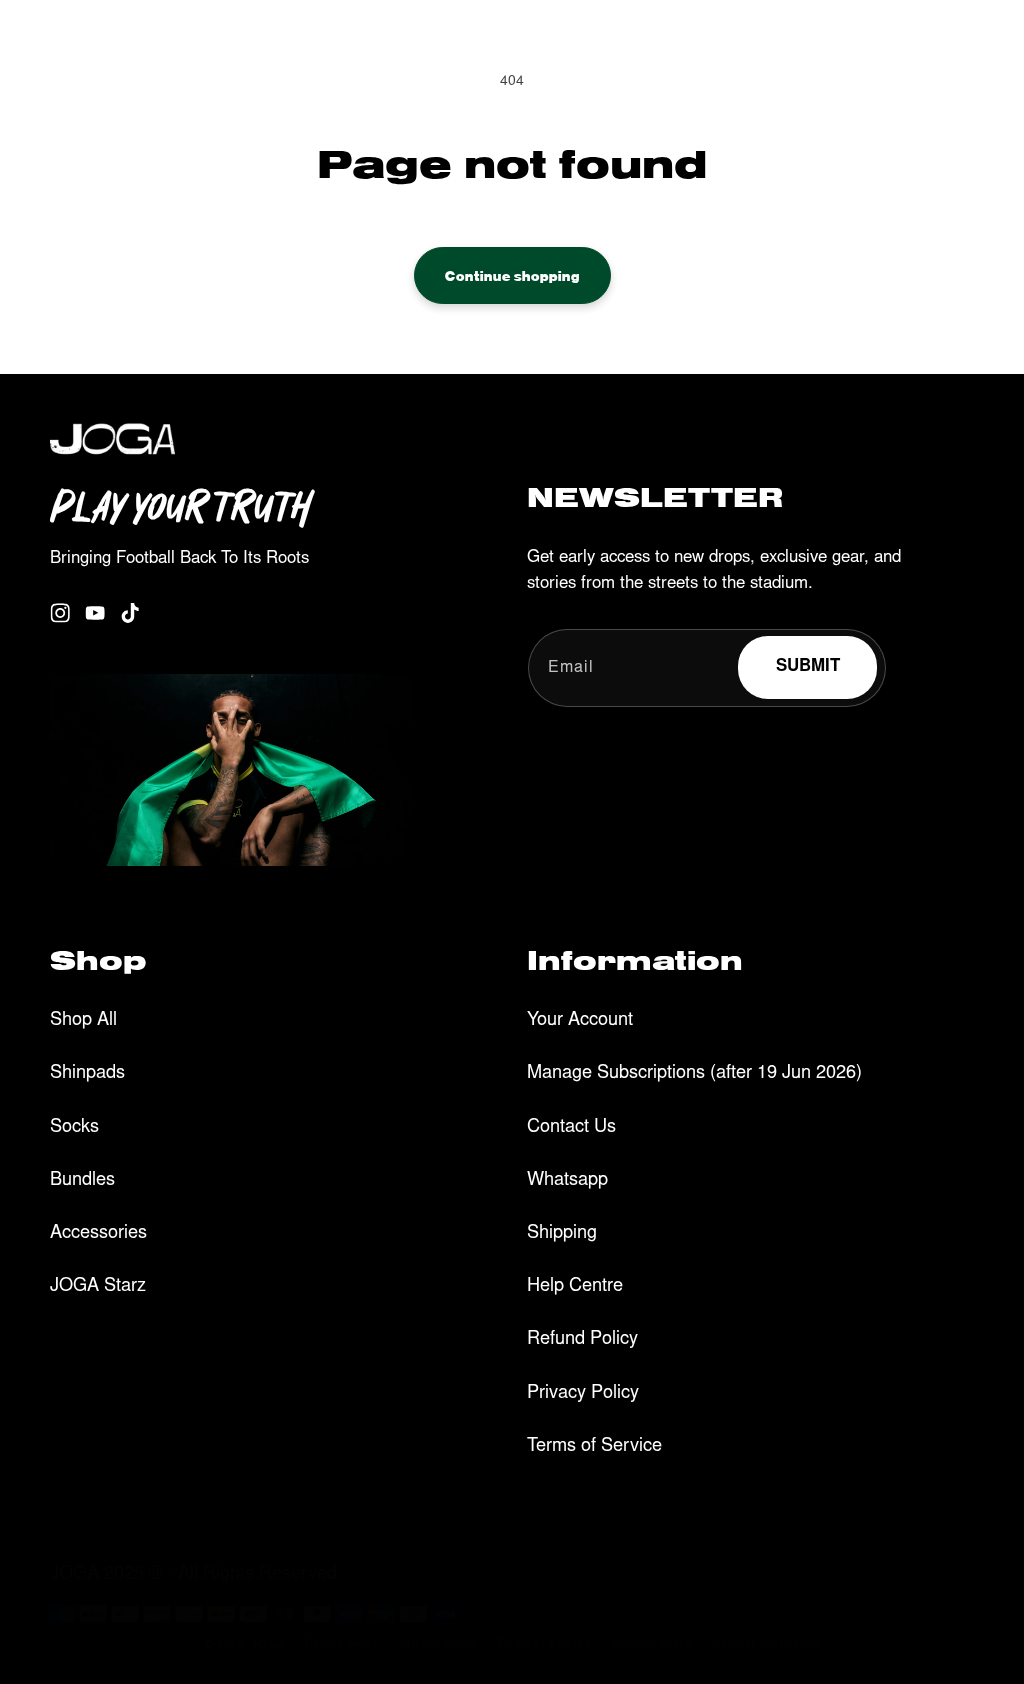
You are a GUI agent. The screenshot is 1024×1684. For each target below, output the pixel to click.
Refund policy (342, 1644)
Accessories (98, 1234)
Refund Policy (582, 1340)
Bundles (82, 1181)
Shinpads (87, 1074)
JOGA (268, 1645)
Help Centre (575, 1287)
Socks (74, 1128)
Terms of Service (594, 1447)
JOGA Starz (98, 1287)
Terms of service (543, 1644)
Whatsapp (567, 1181)
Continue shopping (512, 275)
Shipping (562, 1234)
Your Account (580, 1021)
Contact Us (571, 1128)
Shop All (83, 1021)
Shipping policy (651, 1644)
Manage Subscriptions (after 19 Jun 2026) (694, 1074)
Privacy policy (439, 1644)
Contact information (765, 1644)
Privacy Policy (583, 1394)
